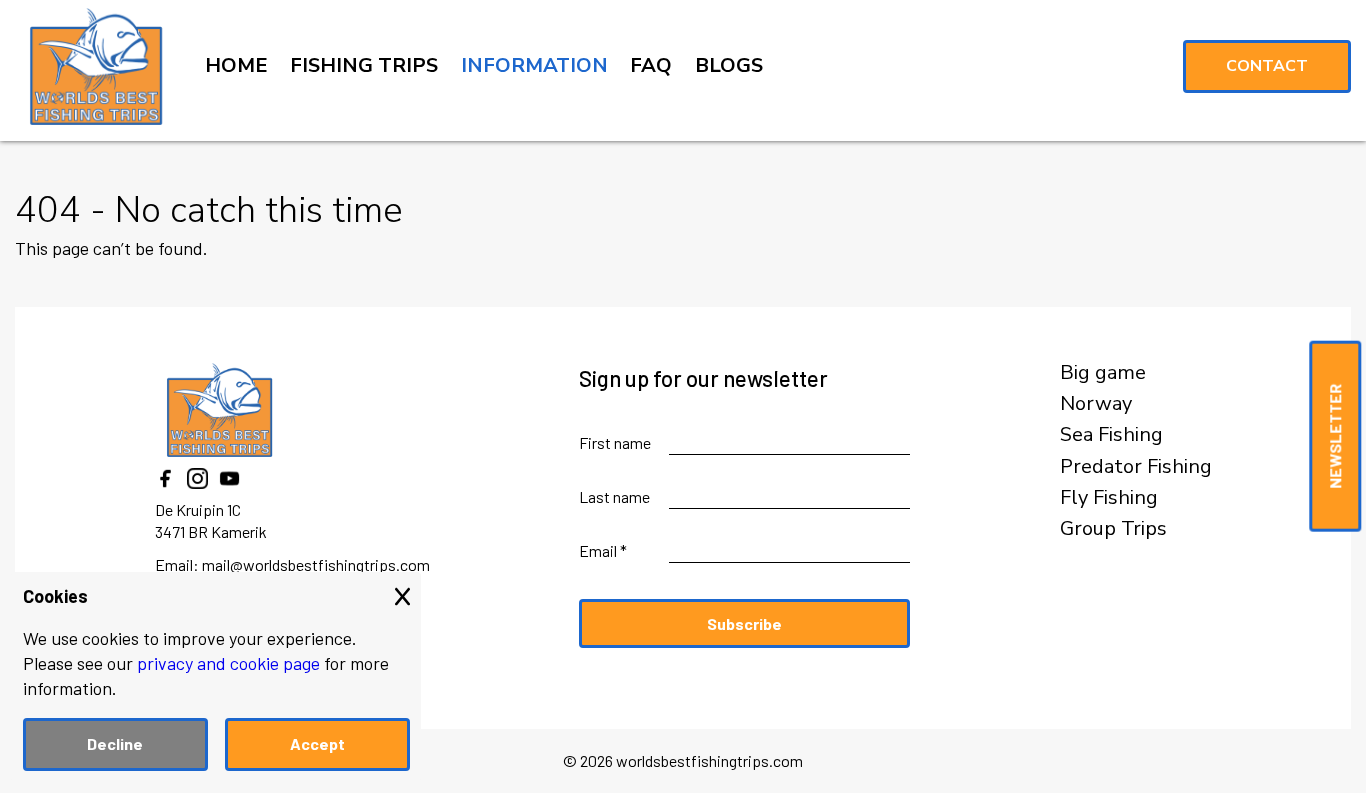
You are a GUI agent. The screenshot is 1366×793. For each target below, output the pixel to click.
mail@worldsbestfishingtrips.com (316, 564)
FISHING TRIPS (364, 65)
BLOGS (729, 65)
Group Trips (1113, 529)
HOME (236, 65)
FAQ (651, 65)
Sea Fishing (1111, 435)
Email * (603, 550)
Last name (614, 496)
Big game (1103, 373)
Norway (1096, 404)
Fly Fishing (1109, 498)
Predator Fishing (1136, 467)
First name (615, 442)
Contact (1267, 66)
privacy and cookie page (228, 663)
